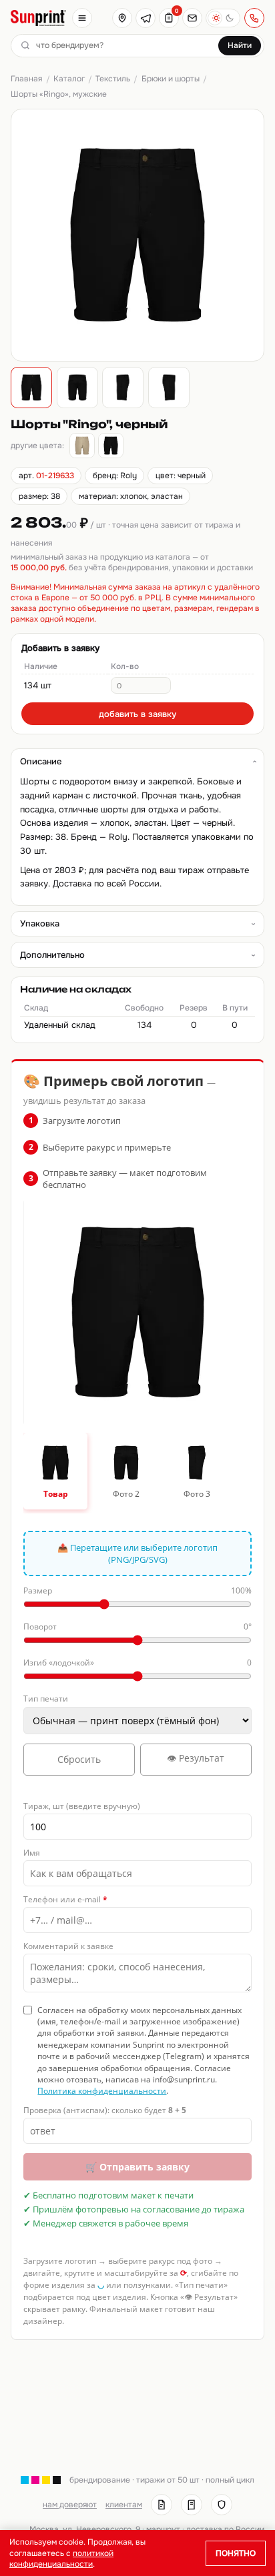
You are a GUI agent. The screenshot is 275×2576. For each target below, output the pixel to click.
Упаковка (40, 923)
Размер (137, 1590)
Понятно (236, 2553)
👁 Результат (196, 1758)
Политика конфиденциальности (102, 2091)
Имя (32, 1853)
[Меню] (82, 18)
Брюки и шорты (171, 79)
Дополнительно (52, 955)
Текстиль (113, 79)
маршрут (163, 2529)
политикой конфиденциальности (61, 2559)
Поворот (137, 1627)
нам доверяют (70, 2505)
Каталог (69, 79)
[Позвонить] (254, 18)
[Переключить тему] (223, 18)
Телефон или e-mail (65, 1899)
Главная (26, 79)
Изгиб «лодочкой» (137, 1663)
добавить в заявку (137, 714)
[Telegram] (146, 18)
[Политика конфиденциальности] (222, 2505)
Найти (240, 45)
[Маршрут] (122, 18)
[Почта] (192, 18)
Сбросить (79, 1759)
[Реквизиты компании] (162, 2505)
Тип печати (46, 1699)
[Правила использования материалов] (192, 2505)
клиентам (124, 2505)
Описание (41, 761)
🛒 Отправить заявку (137, 2167)
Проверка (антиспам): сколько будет (105, 2110)
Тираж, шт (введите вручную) (82, 1806)
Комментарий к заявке (68, 1946)
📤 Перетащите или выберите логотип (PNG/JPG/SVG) (137, 1553)
